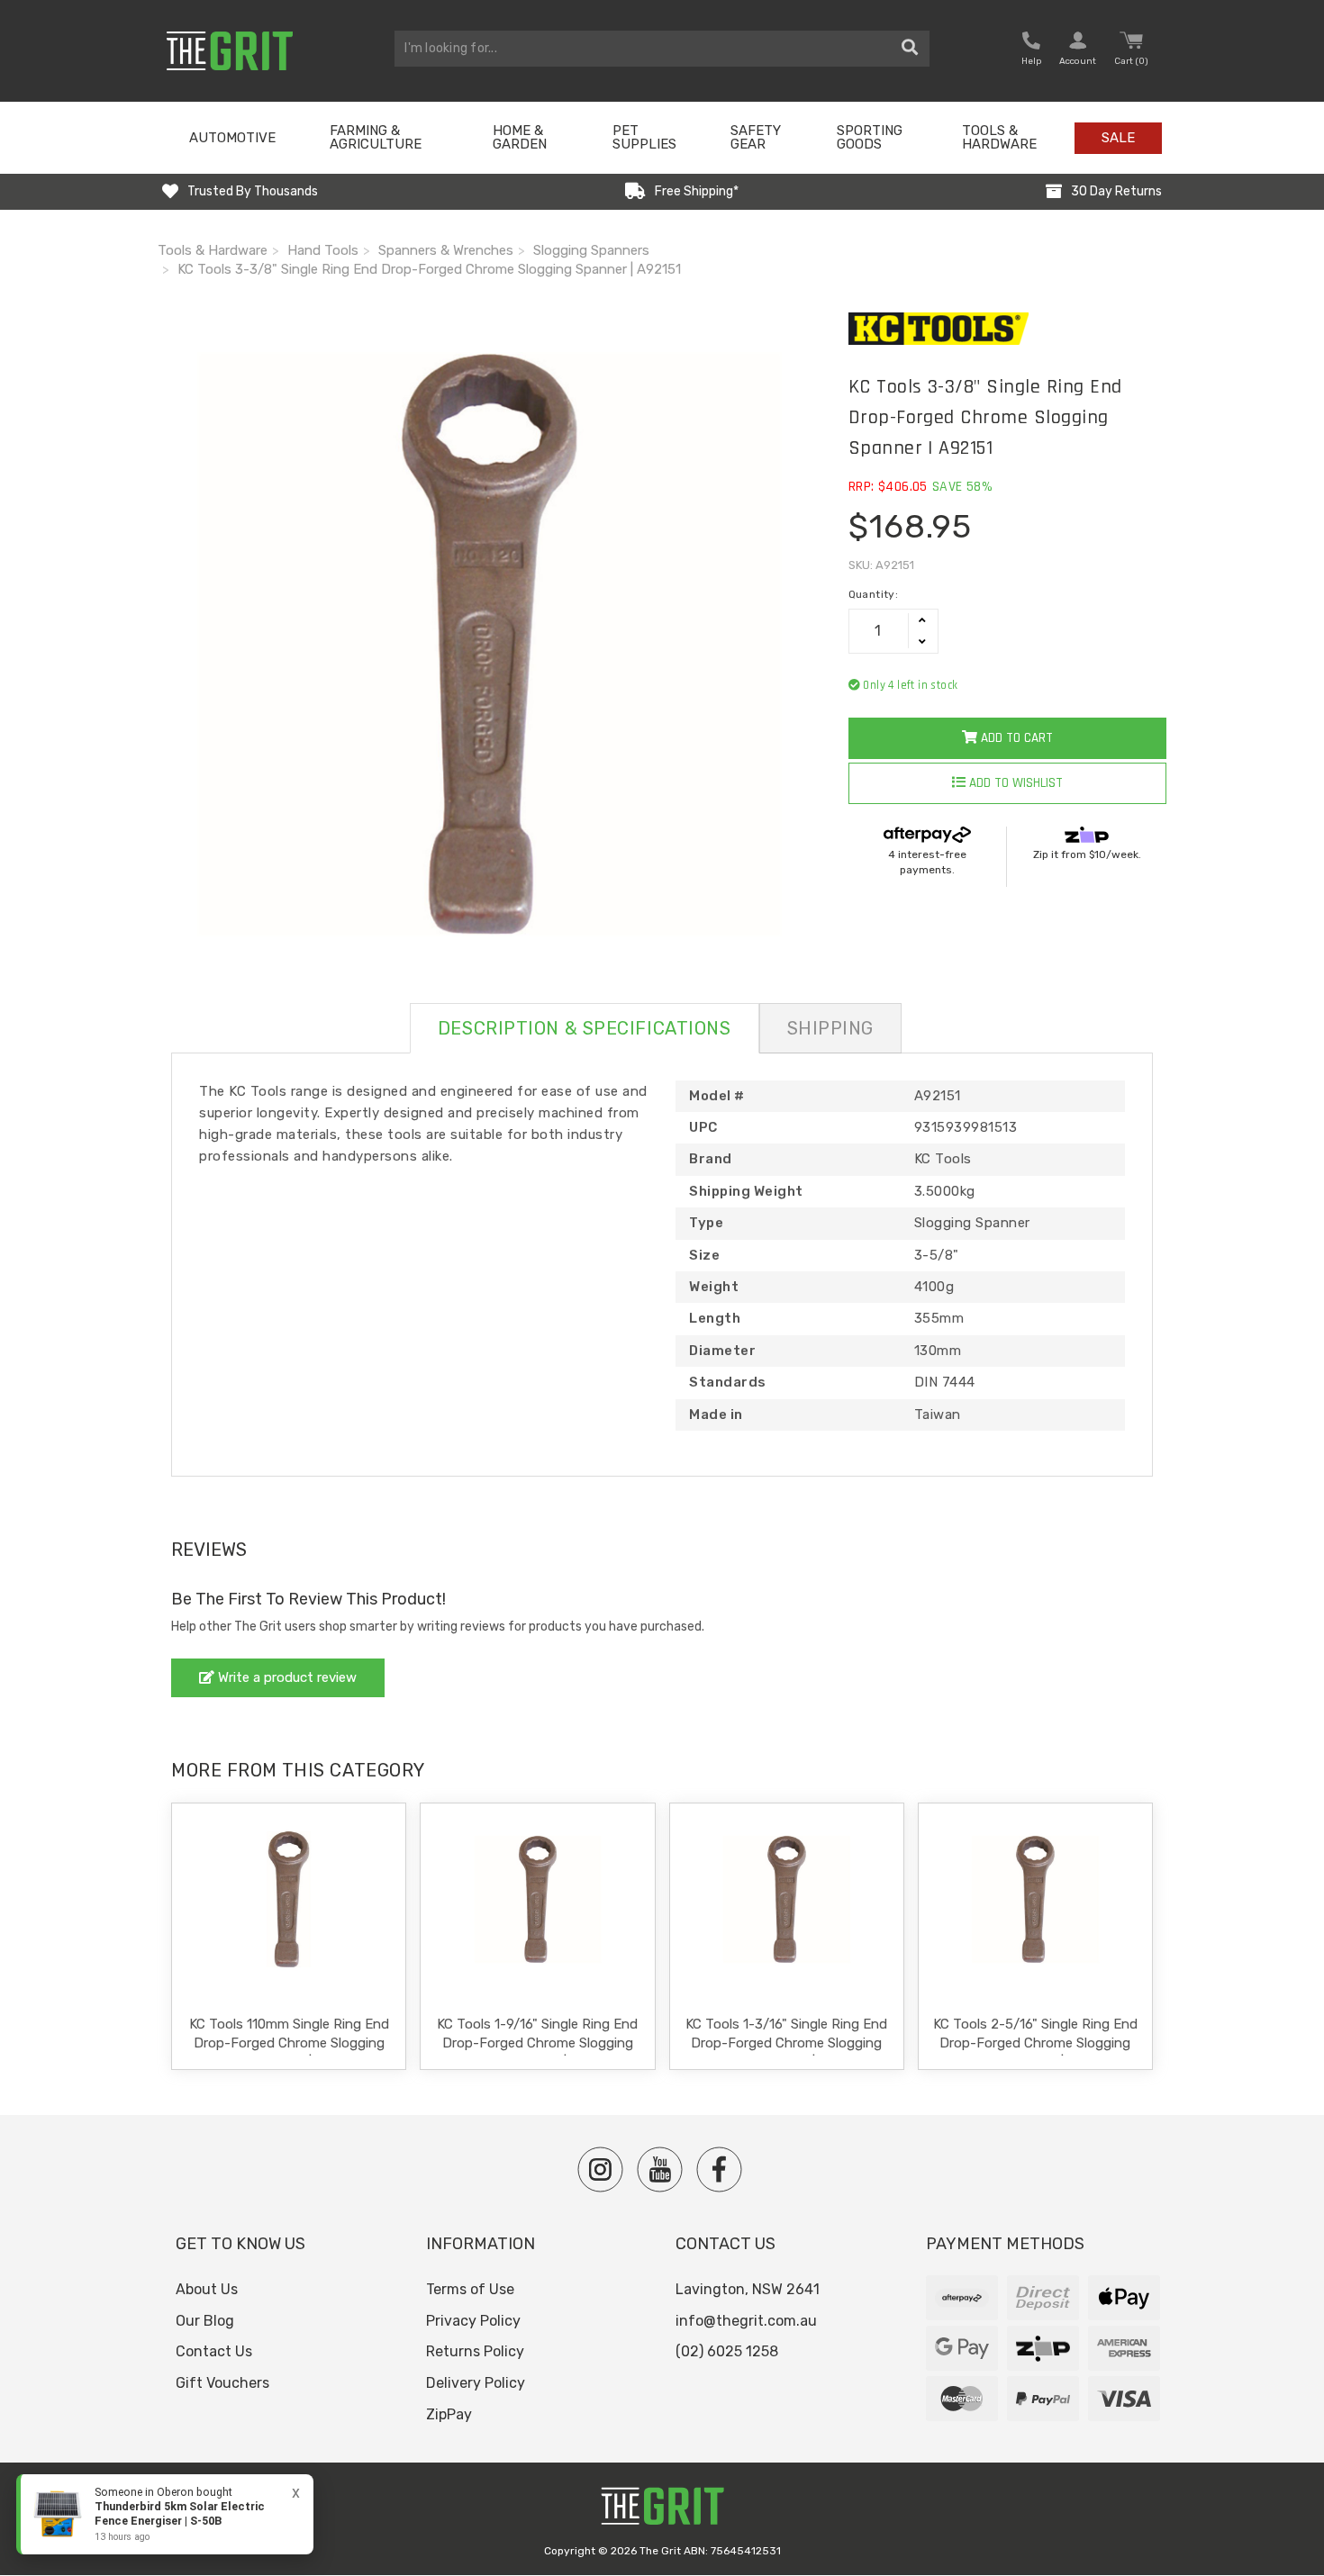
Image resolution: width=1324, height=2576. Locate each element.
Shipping (830, 1028)
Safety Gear (756, 137)
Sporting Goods (870, 137)
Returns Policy (475, 2351)
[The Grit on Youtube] (660, 2169)
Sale (1118, 138)
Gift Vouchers (222, 2383)
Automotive (232, 138)
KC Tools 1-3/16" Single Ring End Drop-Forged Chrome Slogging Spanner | (786, 2043)
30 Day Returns (1116, 191)
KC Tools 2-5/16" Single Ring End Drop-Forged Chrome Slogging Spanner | (1035, 2043)
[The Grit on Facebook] (719, 2169)
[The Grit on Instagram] (600, 2169)
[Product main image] (490, 644)
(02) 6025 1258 (727, 2351)
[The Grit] (662, 2511)
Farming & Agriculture (376, 137)
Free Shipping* (697, 191)
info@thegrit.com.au (746, 2321)
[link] (165, 2514)
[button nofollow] (1031, 51)
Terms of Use (470, 2289)
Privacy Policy (473, 2321)
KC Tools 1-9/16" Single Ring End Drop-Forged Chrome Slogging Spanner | (537, 2043)
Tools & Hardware (999, 137)
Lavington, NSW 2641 (748, 2289)
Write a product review (286, 1677)
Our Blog (205, 2321)
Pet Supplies (644, 137)
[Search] (910, 49)
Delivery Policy (476, 2383)
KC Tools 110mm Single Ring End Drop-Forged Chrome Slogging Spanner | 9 (289, 2043)
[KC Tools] (1007, 329)
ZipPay (449, 2414)
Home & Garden (520, 137)
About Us (207, 2289)
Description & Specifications (585, 1028)
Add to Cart (1015, 738)
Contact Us (214, 2351)
